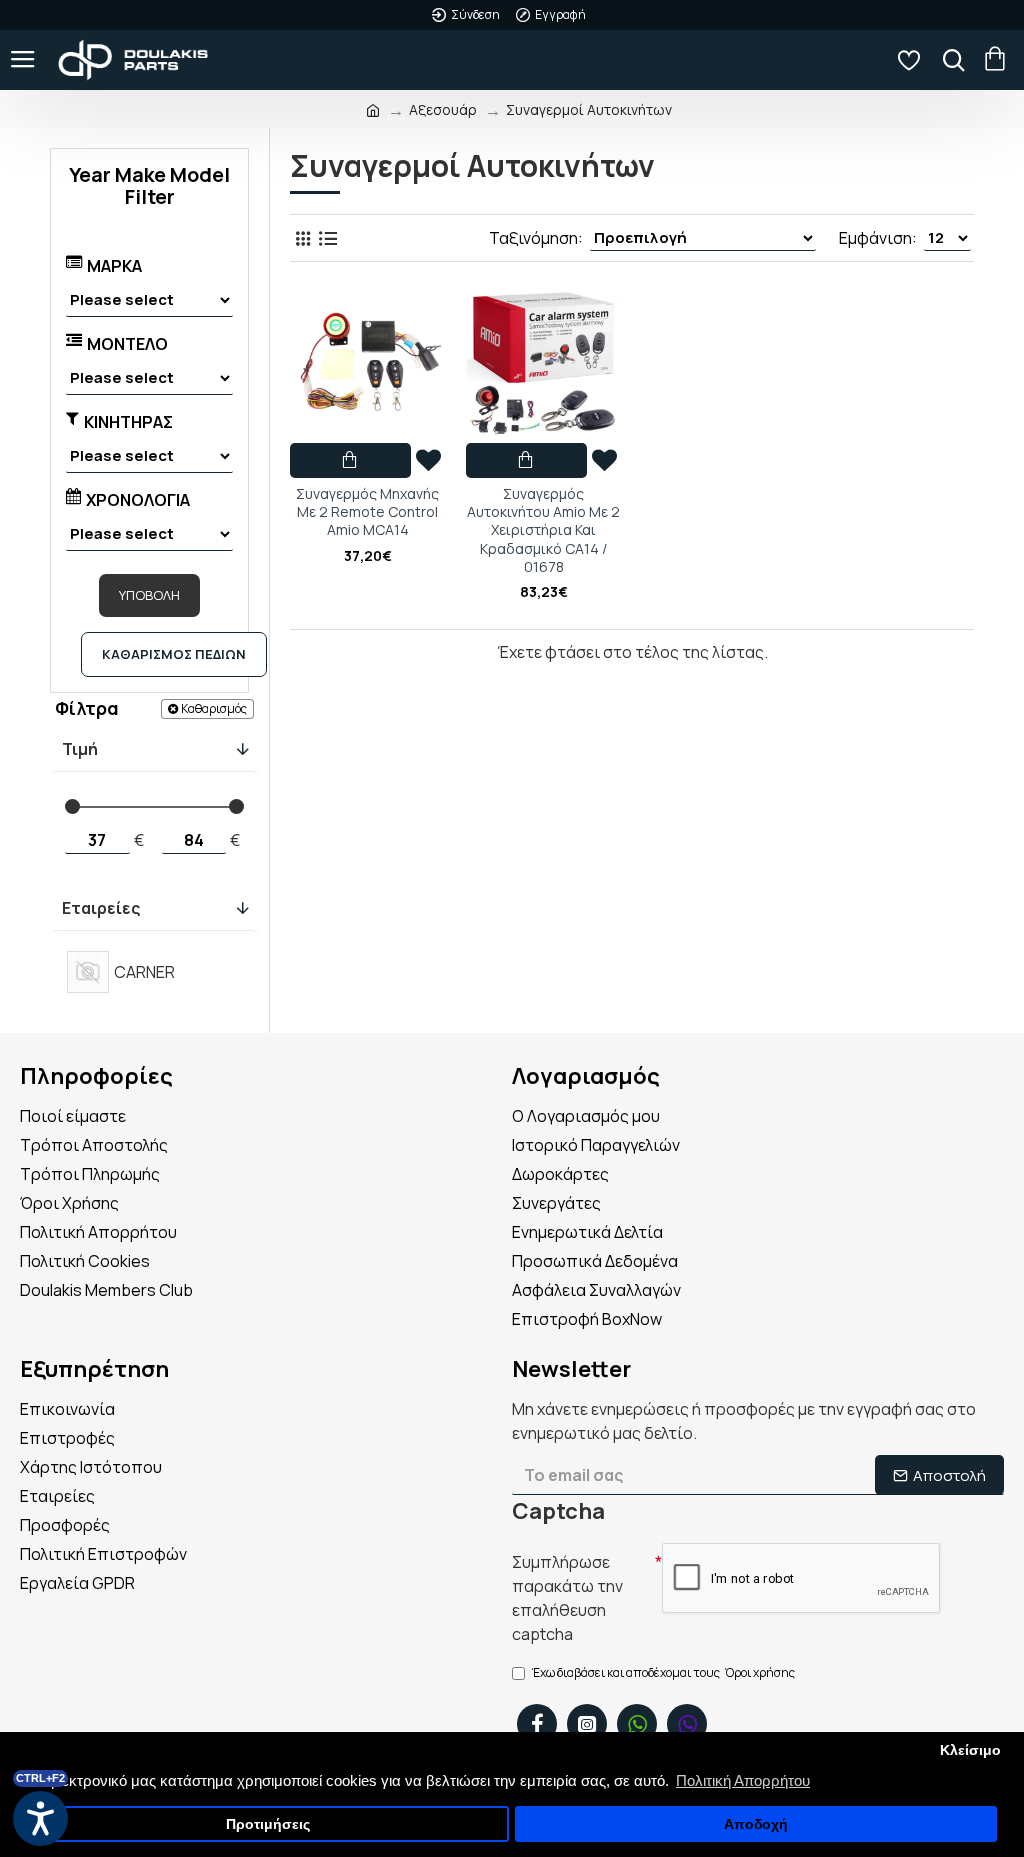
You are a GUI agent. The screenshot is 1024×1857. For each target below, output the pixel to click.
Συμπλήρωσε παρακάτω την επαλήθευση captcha (567, 1598)
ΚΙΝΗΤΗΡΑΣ (128, 422)
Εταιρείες (101, 908)
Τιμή (80, 749)
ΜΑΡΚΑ (114, 266)
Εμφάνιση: (878, 238)
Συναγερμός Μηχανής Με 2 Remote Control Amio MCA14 (367, 512)
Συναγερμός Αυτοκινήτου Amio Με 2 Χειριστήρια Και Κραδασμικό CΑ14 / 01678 (543, 530)
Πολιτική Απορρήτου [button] (743, 1780)
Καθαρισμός (214, 708)
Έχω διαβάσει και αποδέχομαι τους (663, 1672)
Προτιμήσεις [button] (268, 1824)
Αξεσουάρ (443, 109)
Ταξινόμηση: (536, 238)
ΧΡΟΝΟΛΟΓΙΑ (138, 500)
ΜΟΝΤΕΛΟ (127, 344)
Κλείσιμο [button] (970, 1750)
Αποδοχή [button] (756, 1824)
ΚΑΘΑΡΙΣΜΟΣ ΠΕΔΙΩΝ (174, 654)
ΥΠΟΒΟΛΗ (149, 595)
